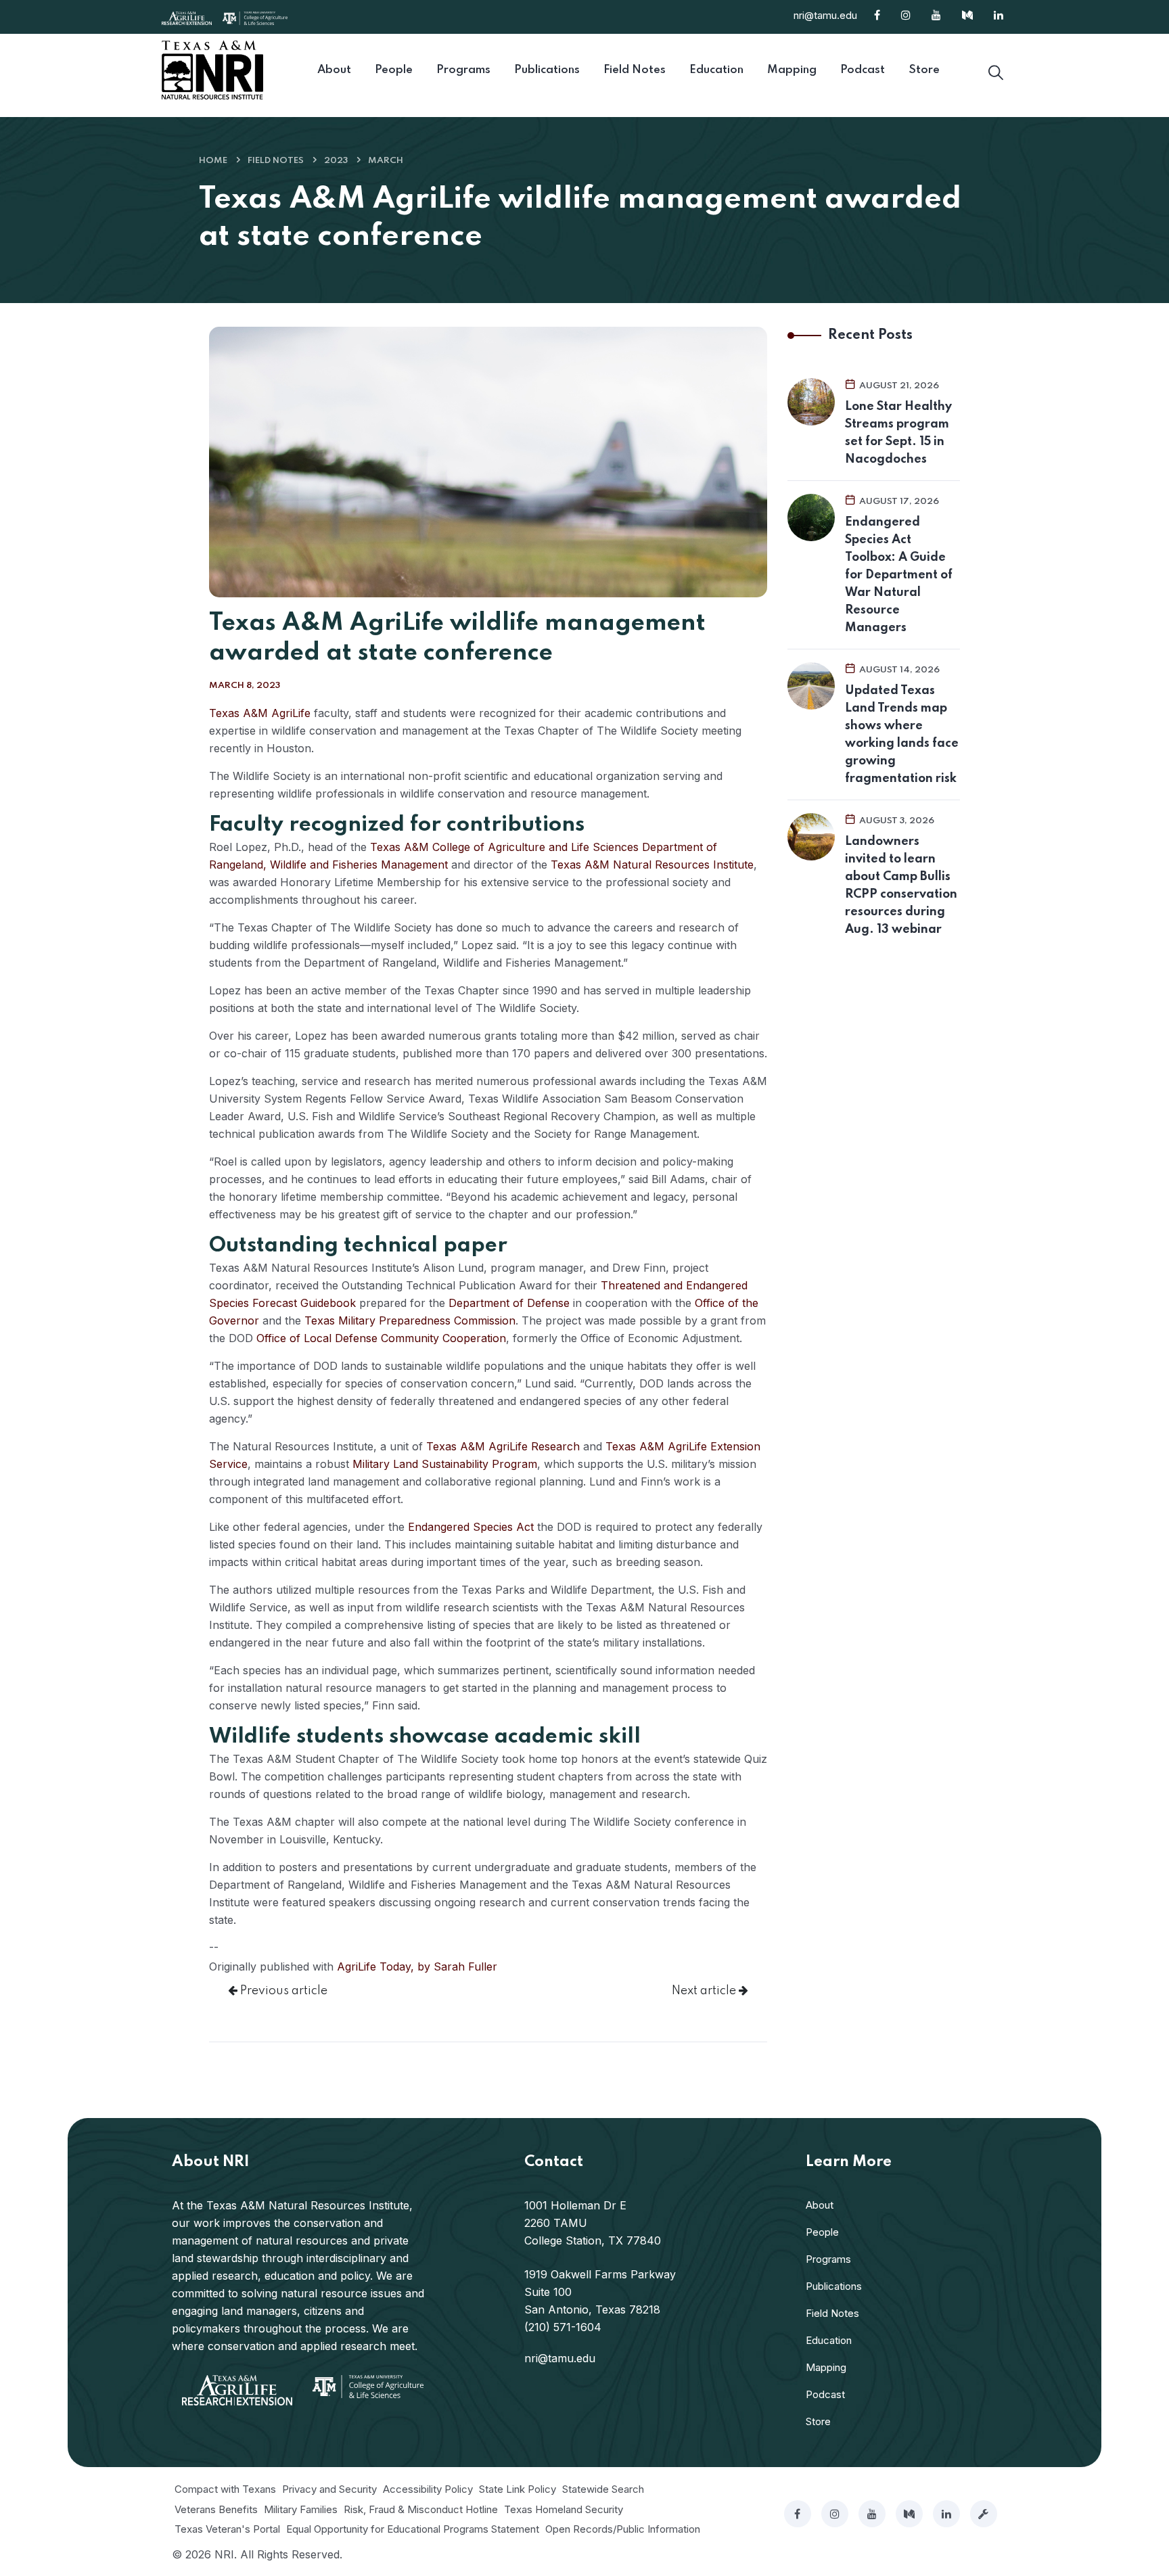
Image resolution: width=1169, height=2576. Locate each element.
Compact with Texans (225, 2489)
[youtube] (872, 2514)
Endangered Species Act (471, 1527)
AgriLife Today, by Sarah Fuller (417, 1967)
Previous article (282, 1991)
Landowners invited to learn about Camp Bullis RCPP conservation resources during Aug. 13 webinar (901, 885)
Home (213, 161)
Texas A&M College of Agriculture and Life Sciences (504, 847)
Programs (828, 2259)
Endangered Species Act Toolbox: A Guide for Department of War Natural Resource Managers (899, 575)
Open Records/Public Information (623, 2529)
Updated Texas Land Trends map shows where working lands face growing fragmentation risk (902, 735)
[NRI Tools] (984, 2514)
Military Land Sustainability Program (445, 1464)
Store (818, 2421)
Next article (705, 1991)
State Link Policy (518, 2489)
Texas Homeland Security (564, 2509)
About (820, 2205)
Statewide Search (603, 2489)
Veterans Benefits (216, 2509)
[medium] (909, 2514)
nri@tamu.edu (825, 15)
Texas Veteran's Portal (227, 2529)
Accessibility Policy (428, 2489)
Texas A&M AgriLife (260, 713)
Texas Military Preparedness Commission (410, 1320)
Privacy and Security (329, 2489)
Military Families (301, 2509)
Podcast (825, 2394)
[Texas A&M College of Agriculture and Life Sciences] (255, 17)
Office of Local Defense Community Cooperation (381, 1338)
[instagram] (835, 2514)
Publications (834, 2286)
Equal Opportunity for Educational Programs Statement (413, 2529)
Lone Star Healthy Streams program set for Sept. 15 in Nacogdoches (898, 433)
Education (829, 2340)
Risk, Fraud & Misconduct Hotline (421, 2509)
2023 (336, 161)
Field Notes (276, 161)
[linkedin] (946, 2514)
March (386, 161)
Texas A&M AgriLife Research (503, 1446)
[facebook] (798, 2514)
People (822, 2232)
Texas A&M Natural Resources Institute (652, 865)
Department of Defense (509, 1303)
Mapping (826, 2367)
